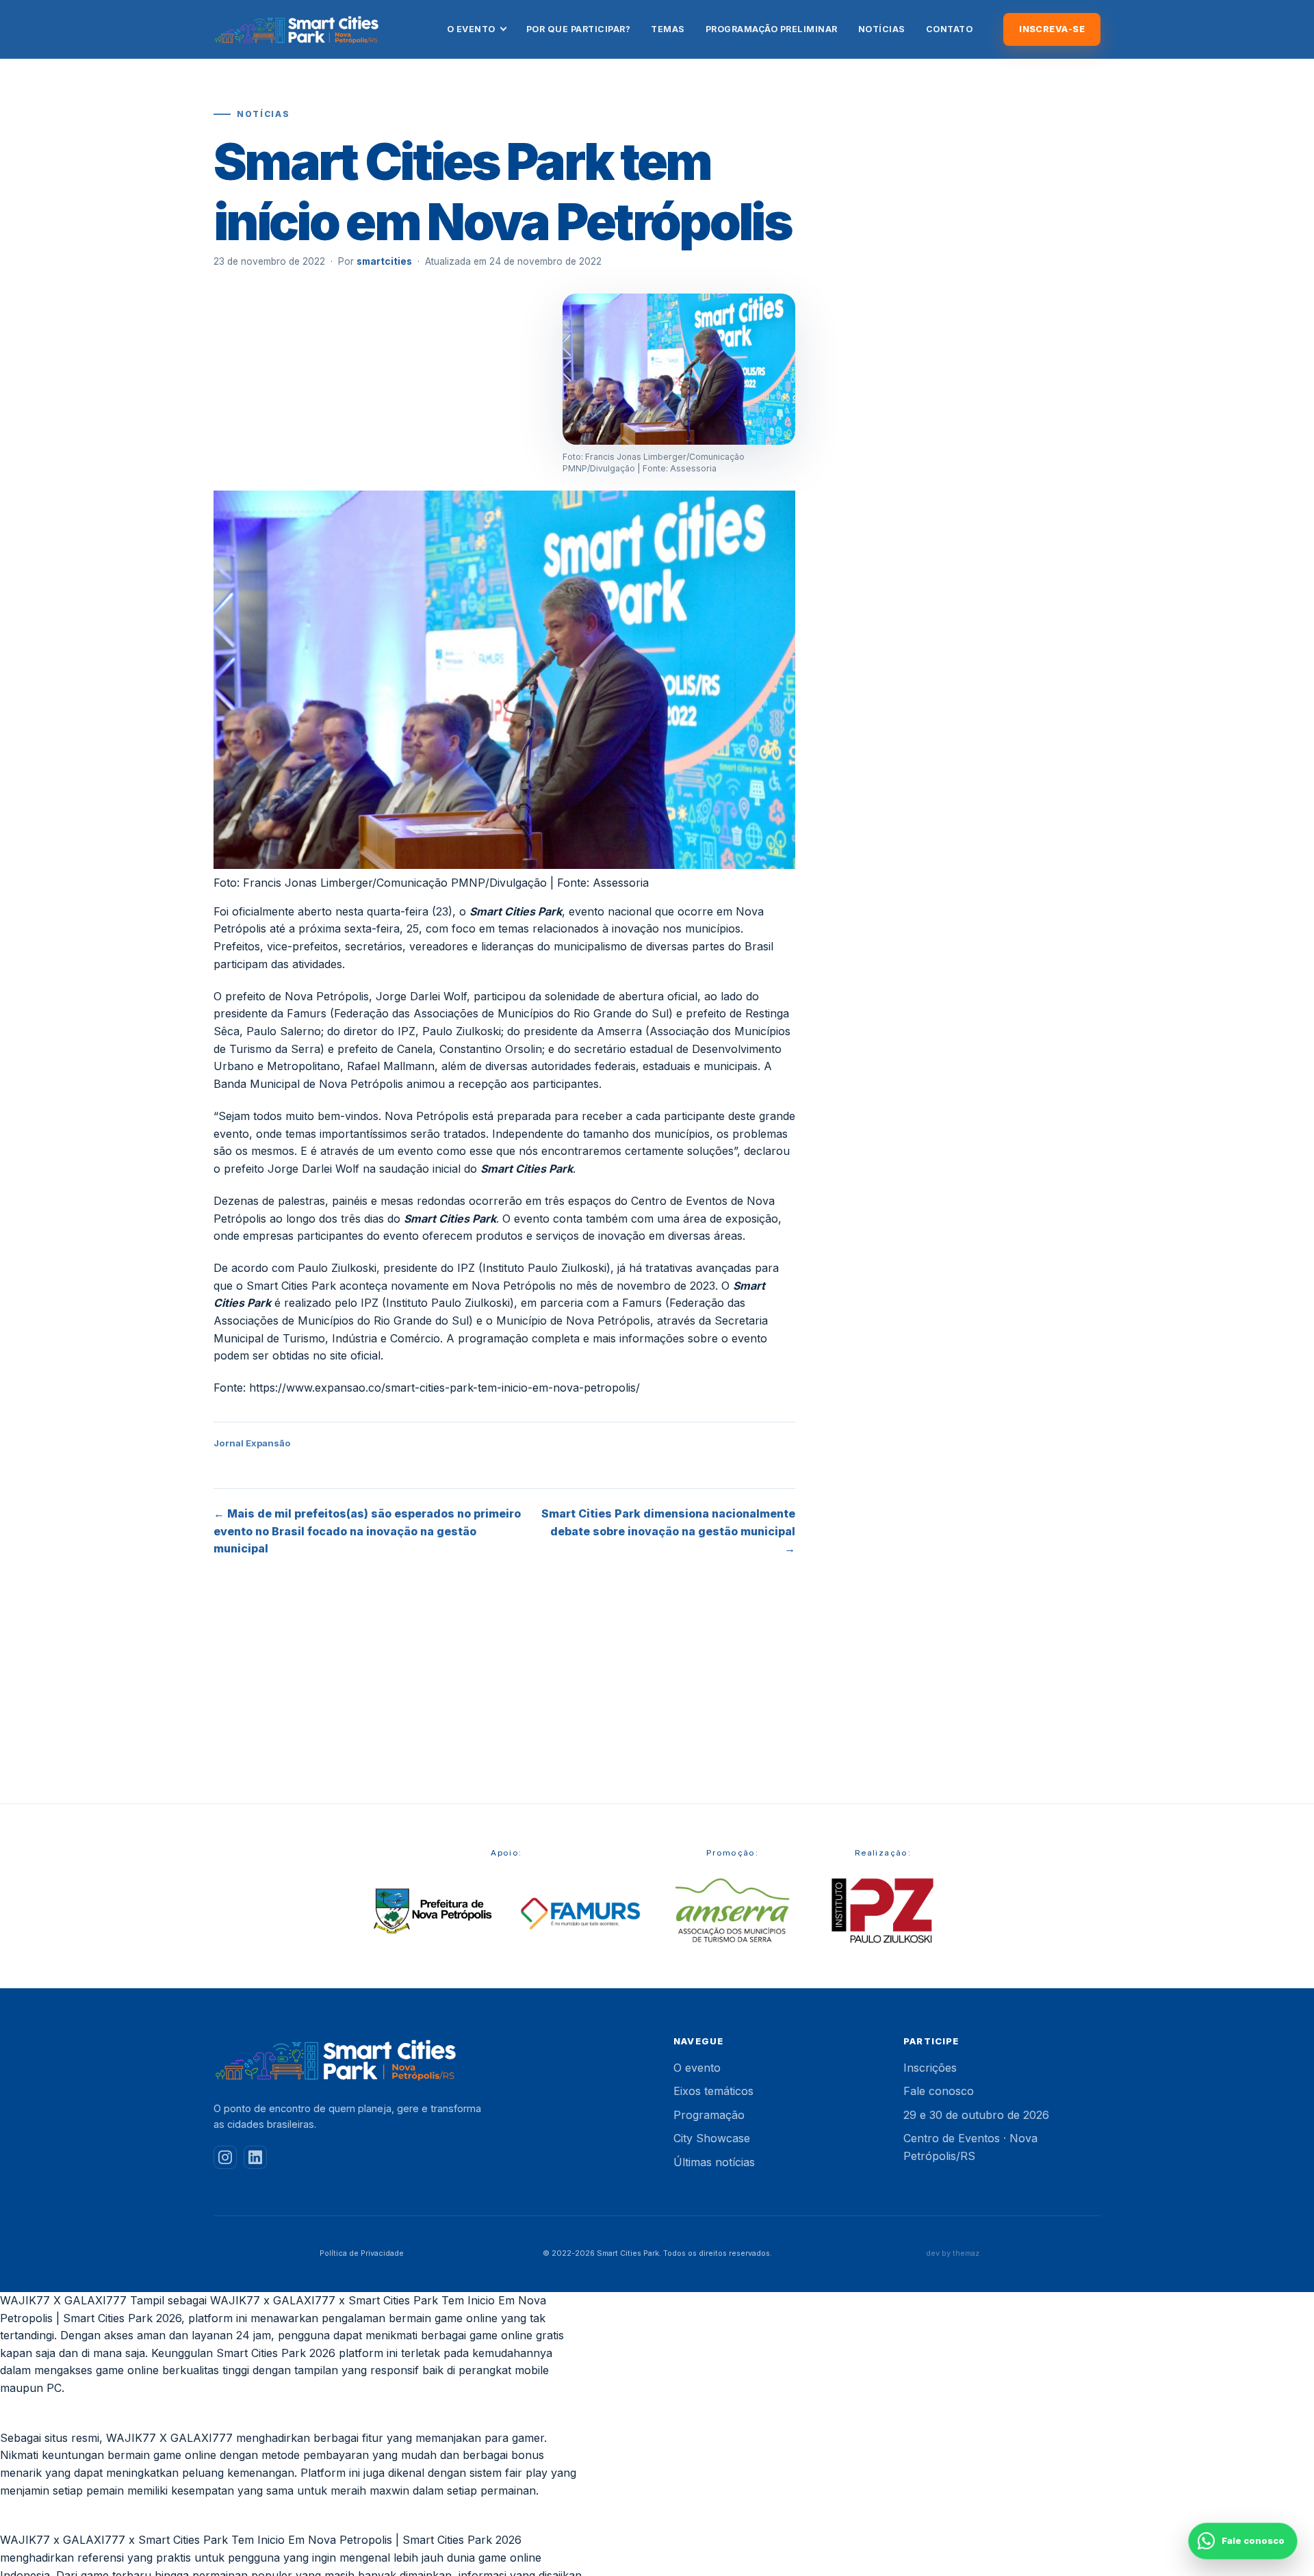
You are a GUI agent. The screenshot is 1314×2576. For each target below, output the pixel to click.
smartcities (384, 261)
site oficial (355, 1355)
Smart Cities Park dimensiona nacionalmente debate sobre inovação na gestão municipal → (668, 1531)
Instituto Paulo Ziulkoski (544, 1268)
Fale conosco (939, 2091)
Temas (668, 29)
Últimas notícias (714, 2162)
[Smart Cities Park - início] (297, 29)
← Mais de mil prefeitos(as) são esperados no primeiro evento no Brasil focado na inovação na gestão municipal (367, 1531)
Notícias (882, 29)
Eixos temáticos (713, 2091)
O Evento (471, 29)
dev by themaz (953, 2253)
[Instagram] (225, 2157)
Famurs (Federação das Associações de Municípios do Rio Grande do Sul (478, 1013)
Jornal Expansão (252, 1443)
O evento (697, 2068)
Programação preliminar (772, 29)
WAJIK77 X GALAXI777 (63, 2300)
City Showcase (712, 2138)
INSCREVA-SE (1052, 29)
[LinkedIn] (255, 2157)
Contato (950, 29)
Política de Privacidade (362, 2253)
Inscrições (930, 2068)
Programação (709, 2115)
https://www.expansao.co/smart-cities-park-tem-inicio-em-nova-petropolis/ (445, 1388)
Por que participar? (579, 29)
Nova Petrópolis (514, 1286)
